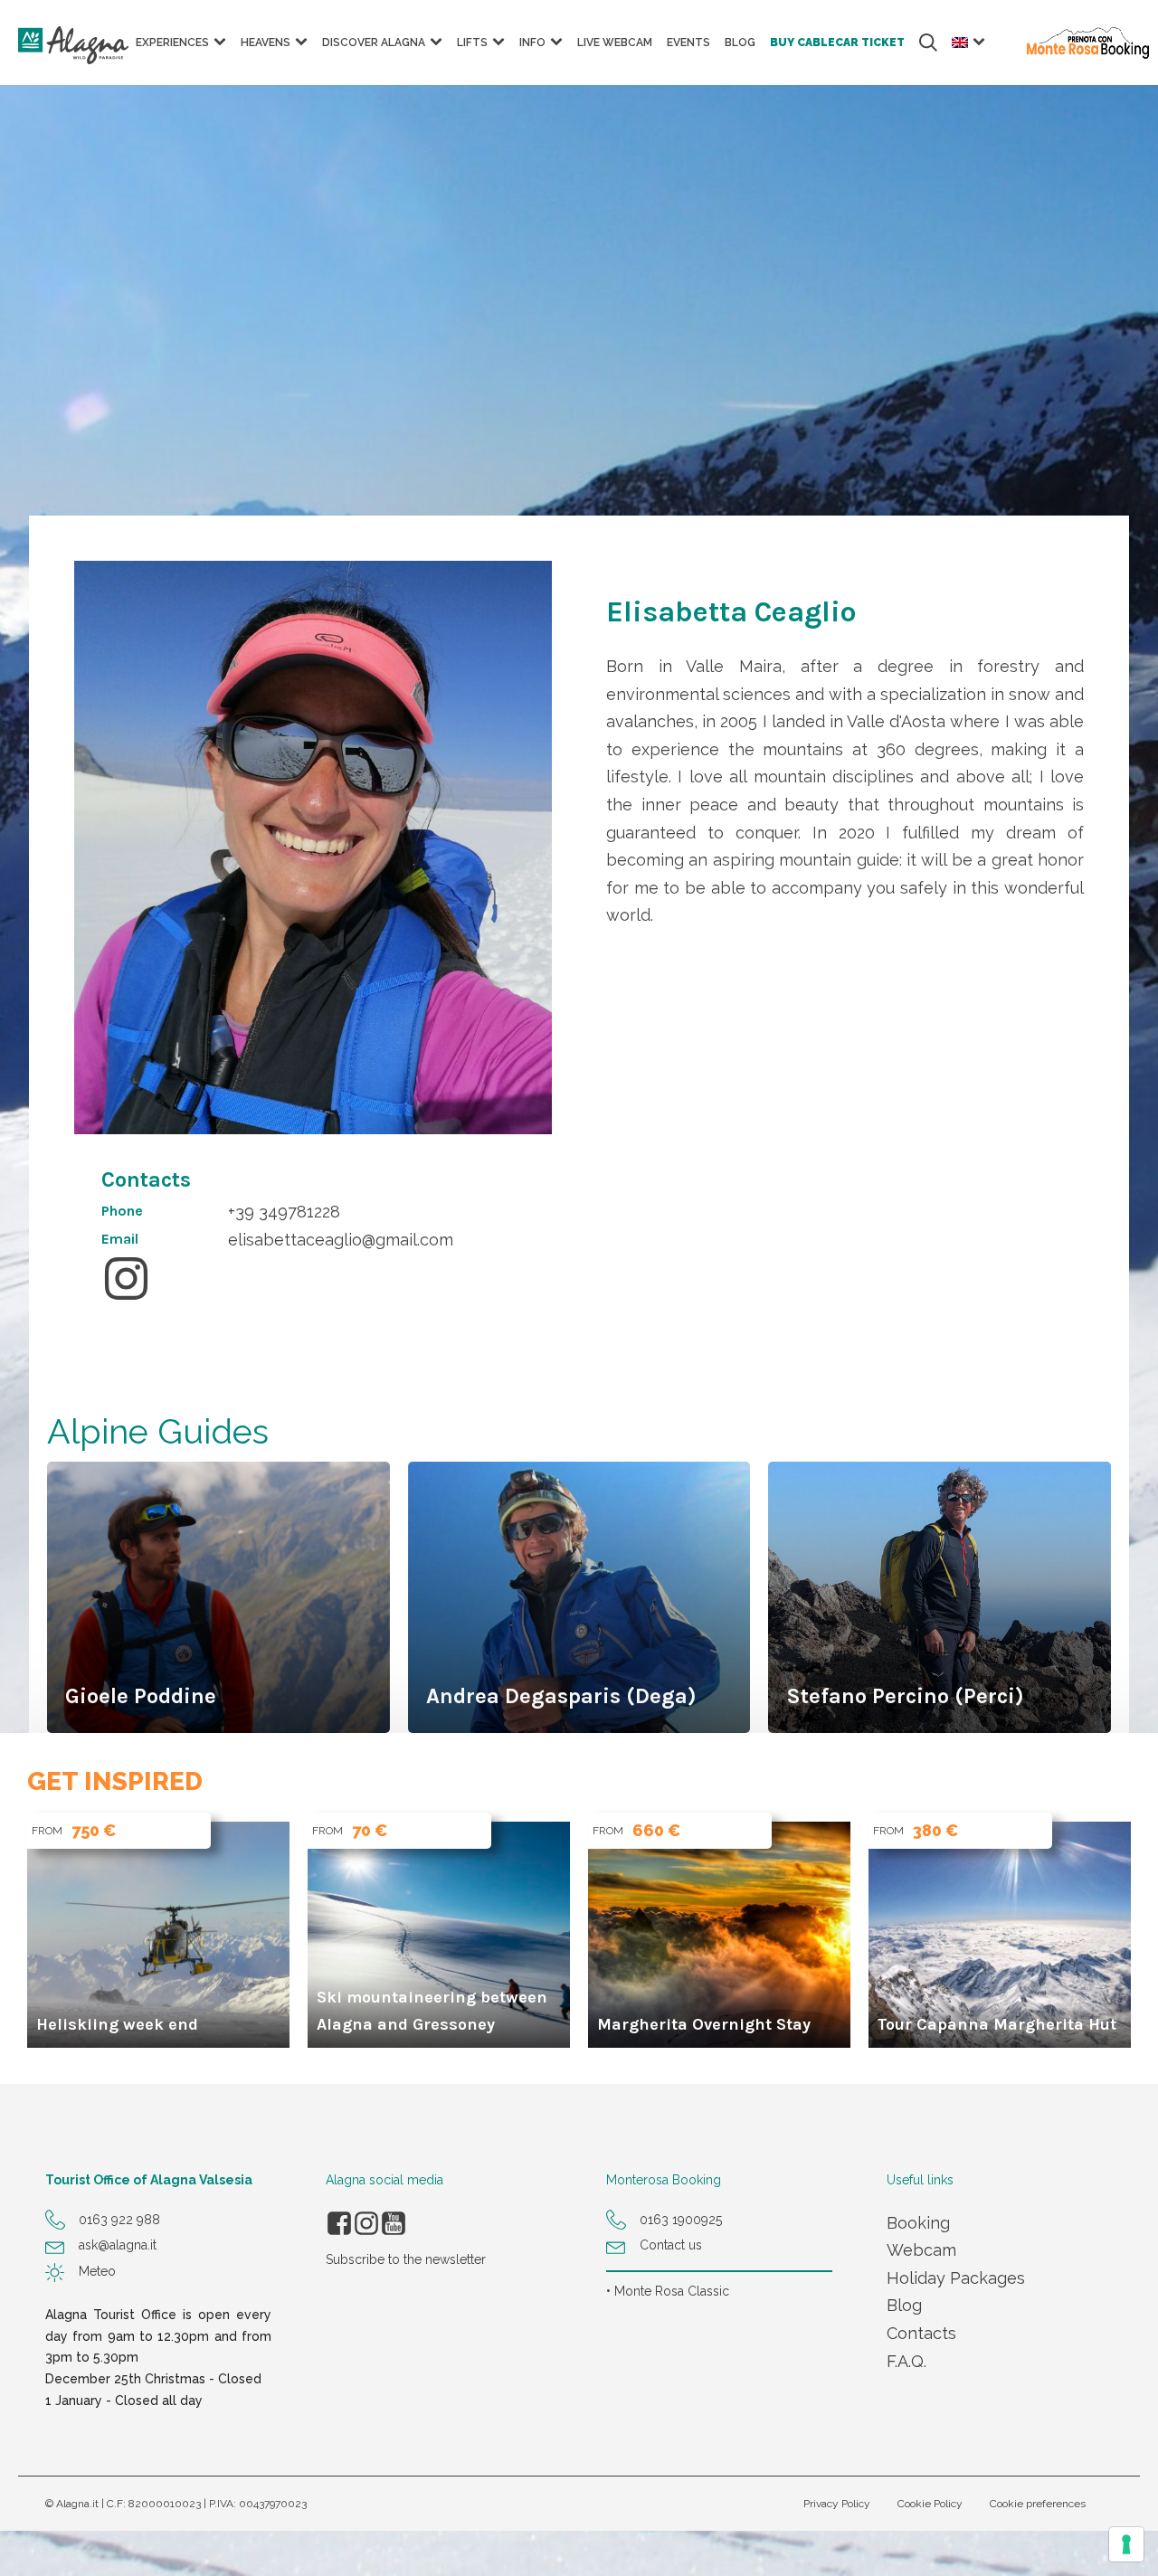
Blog (904, 2305)
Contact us (671, 2245)
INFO (532, 43)
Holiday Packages (956, 2278)
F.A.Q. (906, 2361)
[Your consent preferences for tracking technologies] (1126, 2544)
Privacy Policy (837, 2504)
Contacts (921, 2333)
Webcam (921, 2250)
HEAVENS (266, 43)
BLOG (740, 43)
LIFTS (472, 43)
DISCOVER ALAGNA (374, 43)
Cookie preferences (1038, 2504)
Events (688, 43)
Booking (918, 2223)
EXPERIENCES (172, 43)
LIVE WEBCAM (615, 43)
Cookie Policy (930, 2504)
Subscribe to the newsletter (406, 2259)
